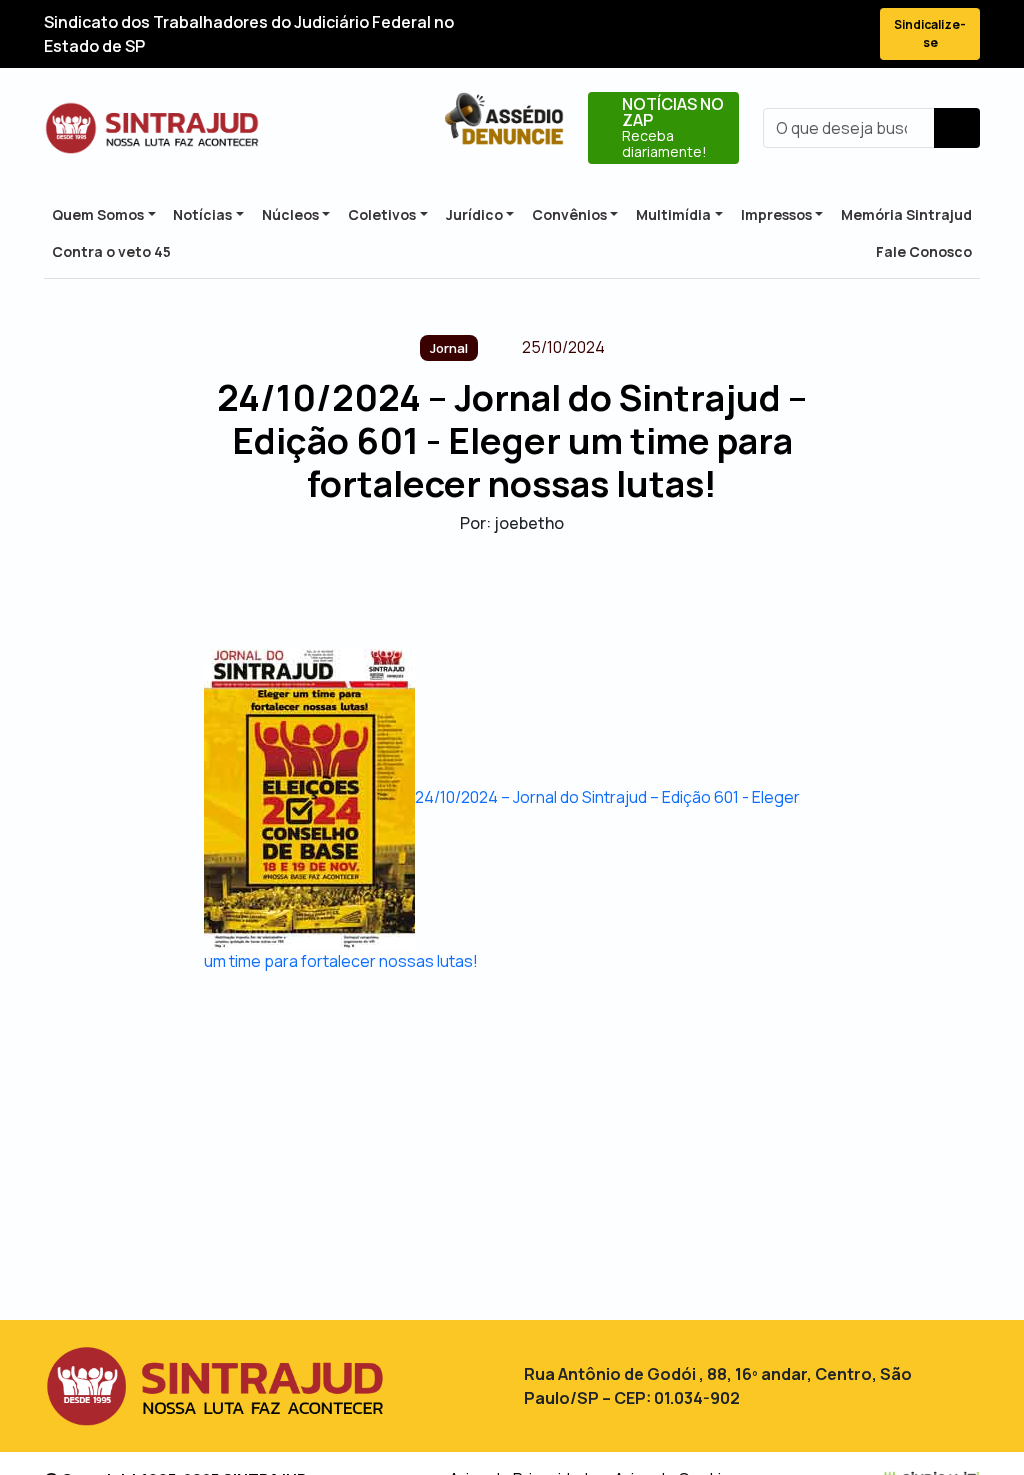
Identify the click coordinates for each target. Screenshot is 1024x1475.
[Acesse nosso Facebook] (702, 34)
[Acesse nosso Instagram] (774, 34)
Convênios (569, 214)
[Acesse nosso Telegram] (846, 34)
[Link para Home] (152, 128)
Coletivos (382, 214)
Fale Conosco (924, 251)
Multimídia (673, 214)
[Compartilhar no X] (494, 591)
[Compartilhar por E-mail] (529, 591)
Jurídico (474, 214)
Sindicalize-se (930, 33)
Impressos (776, 214)
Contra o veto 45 (111, 251)
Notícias (202, 214)
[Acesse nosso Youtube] (810, 34)
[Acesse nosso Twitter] (738, 34)
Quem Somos (98, 214)
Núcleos (290, 214)
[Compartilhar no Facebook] (459, 591)
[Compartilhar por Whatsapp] (564, 591)
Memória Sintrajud (906, 214)
